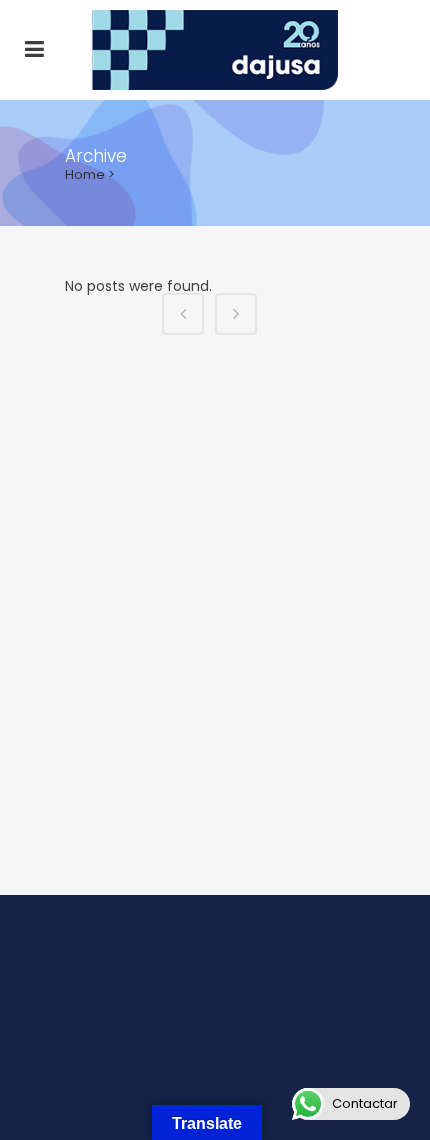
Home (85, 174)
